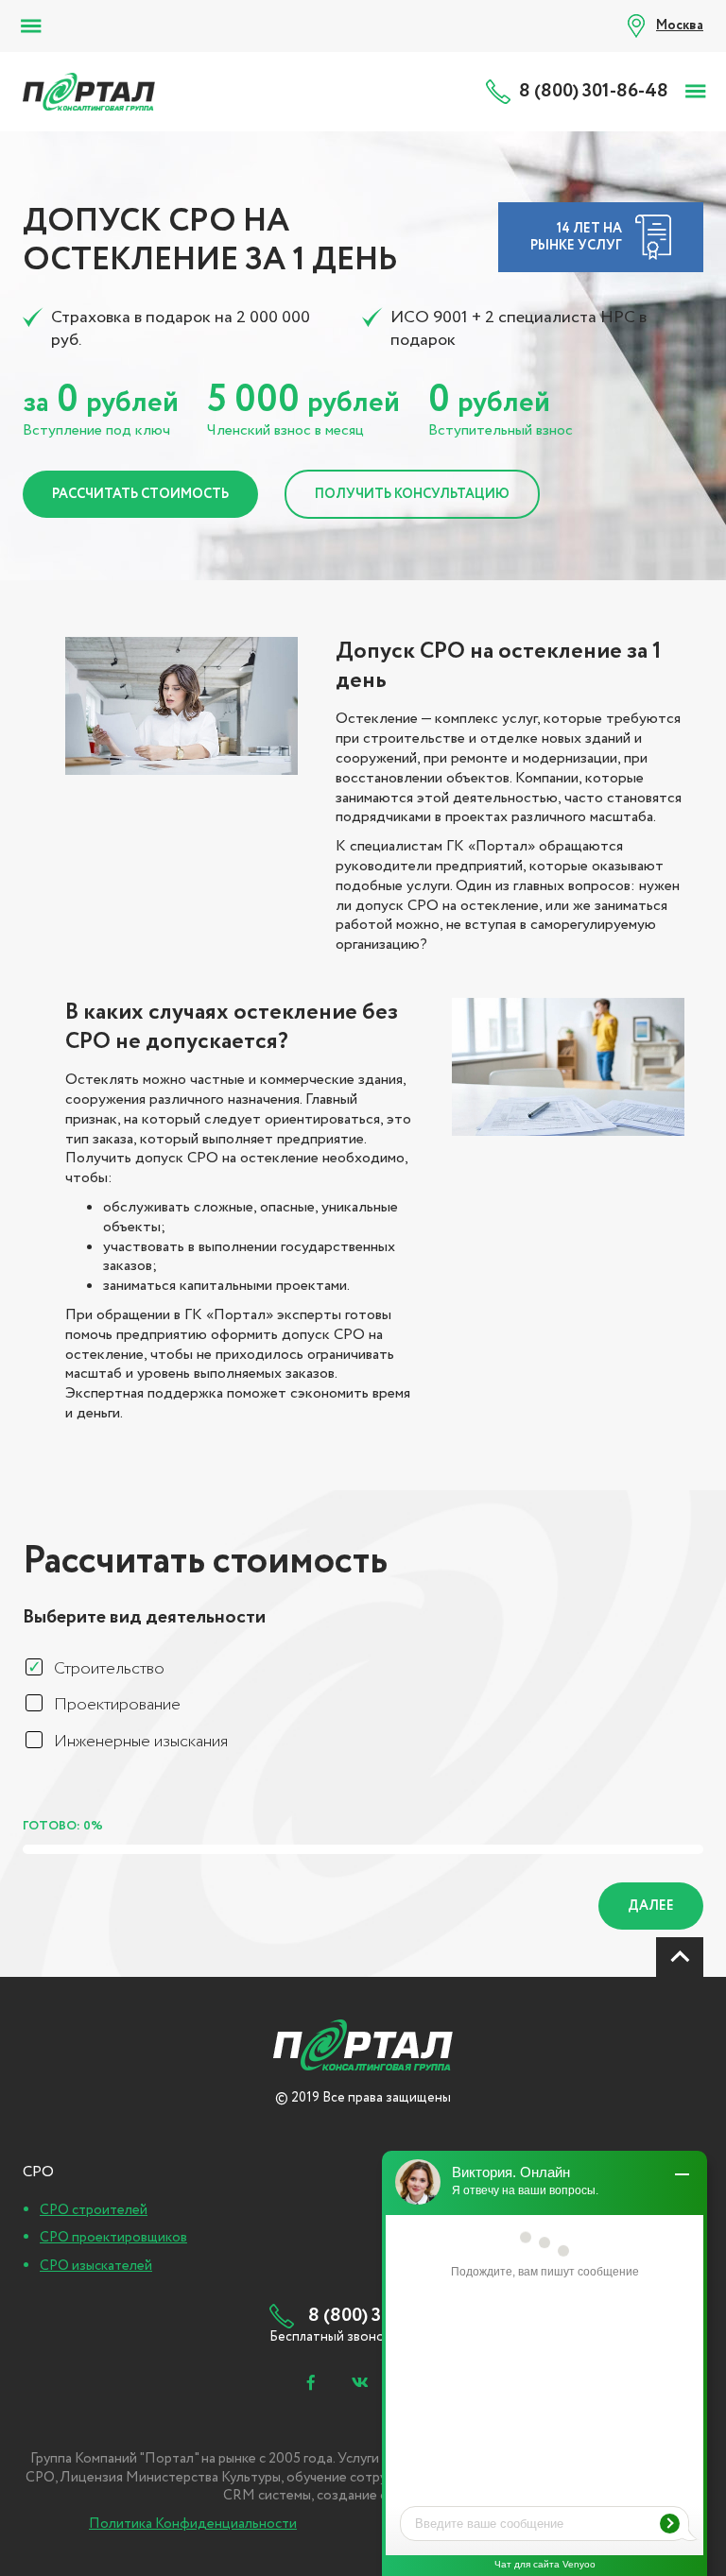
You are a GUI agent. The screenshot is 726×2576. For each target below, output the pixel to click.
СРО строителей (94, 2210)
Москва (680, 26)
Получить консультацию (412, 494)
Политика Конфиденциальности (193, 2524)
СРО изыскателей (96, 2266)
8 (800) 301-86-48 (594, 92)
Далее (651, 1906)
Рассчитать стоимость (140, 494)
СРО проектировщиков (113, 2238)
